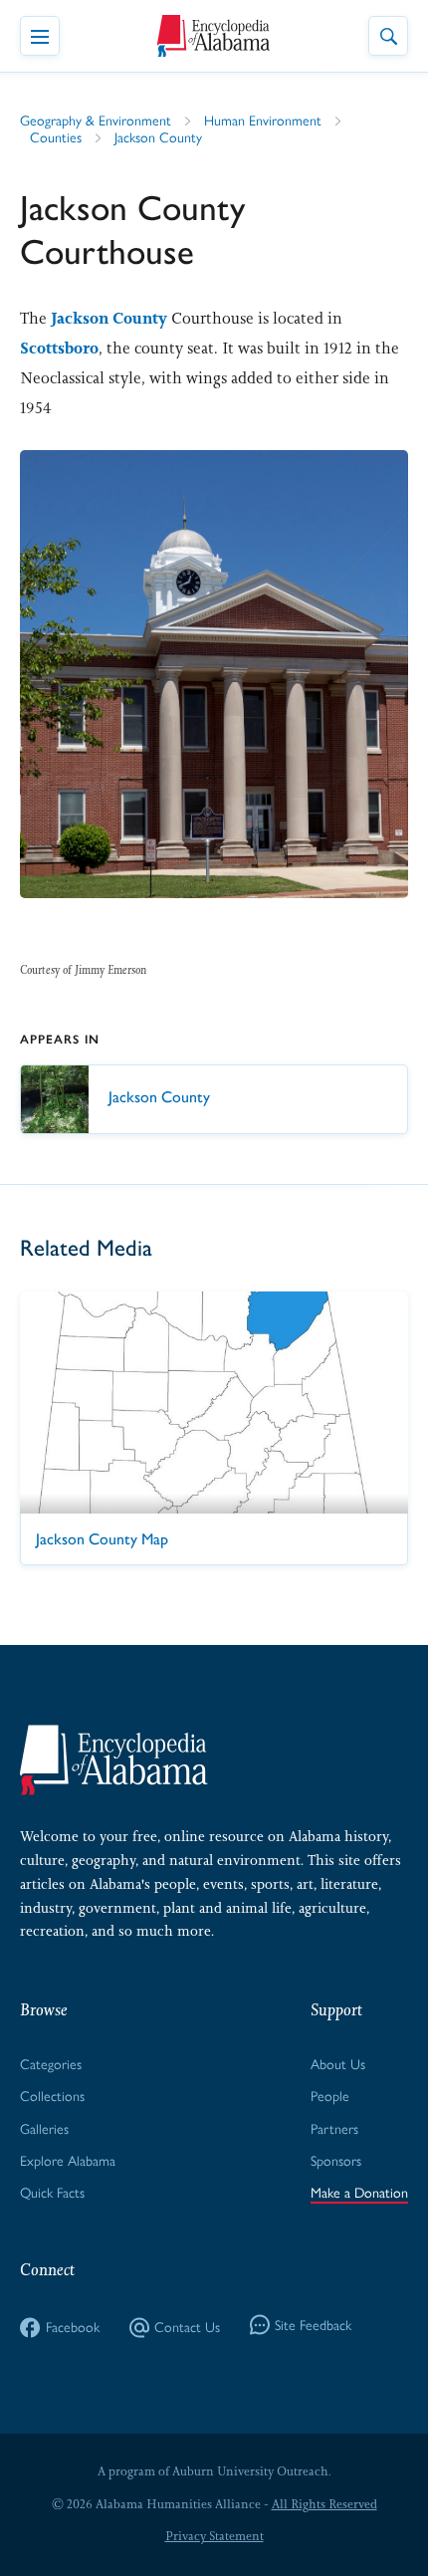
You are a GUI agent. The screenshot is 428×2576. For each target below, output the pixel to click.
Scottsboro (59, 348)
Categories (51, 2065)
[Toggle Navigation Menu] (40, 36)
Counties (56, 138)
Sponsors (336, 2161)
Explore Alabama (68, 2161)
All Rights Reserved (324, 2504)
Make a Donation (359, 2193)
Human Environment (263, 121)
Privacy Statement (214, 2536)
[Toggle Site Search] (388, 36)
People (330, 2097)
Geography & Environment (96, 121)
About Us (338, 2065)
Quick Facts (52, 2193)
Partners (334, 2129)
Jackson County (158, 138)
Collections (52, 2097)
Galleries (44, 2129)
